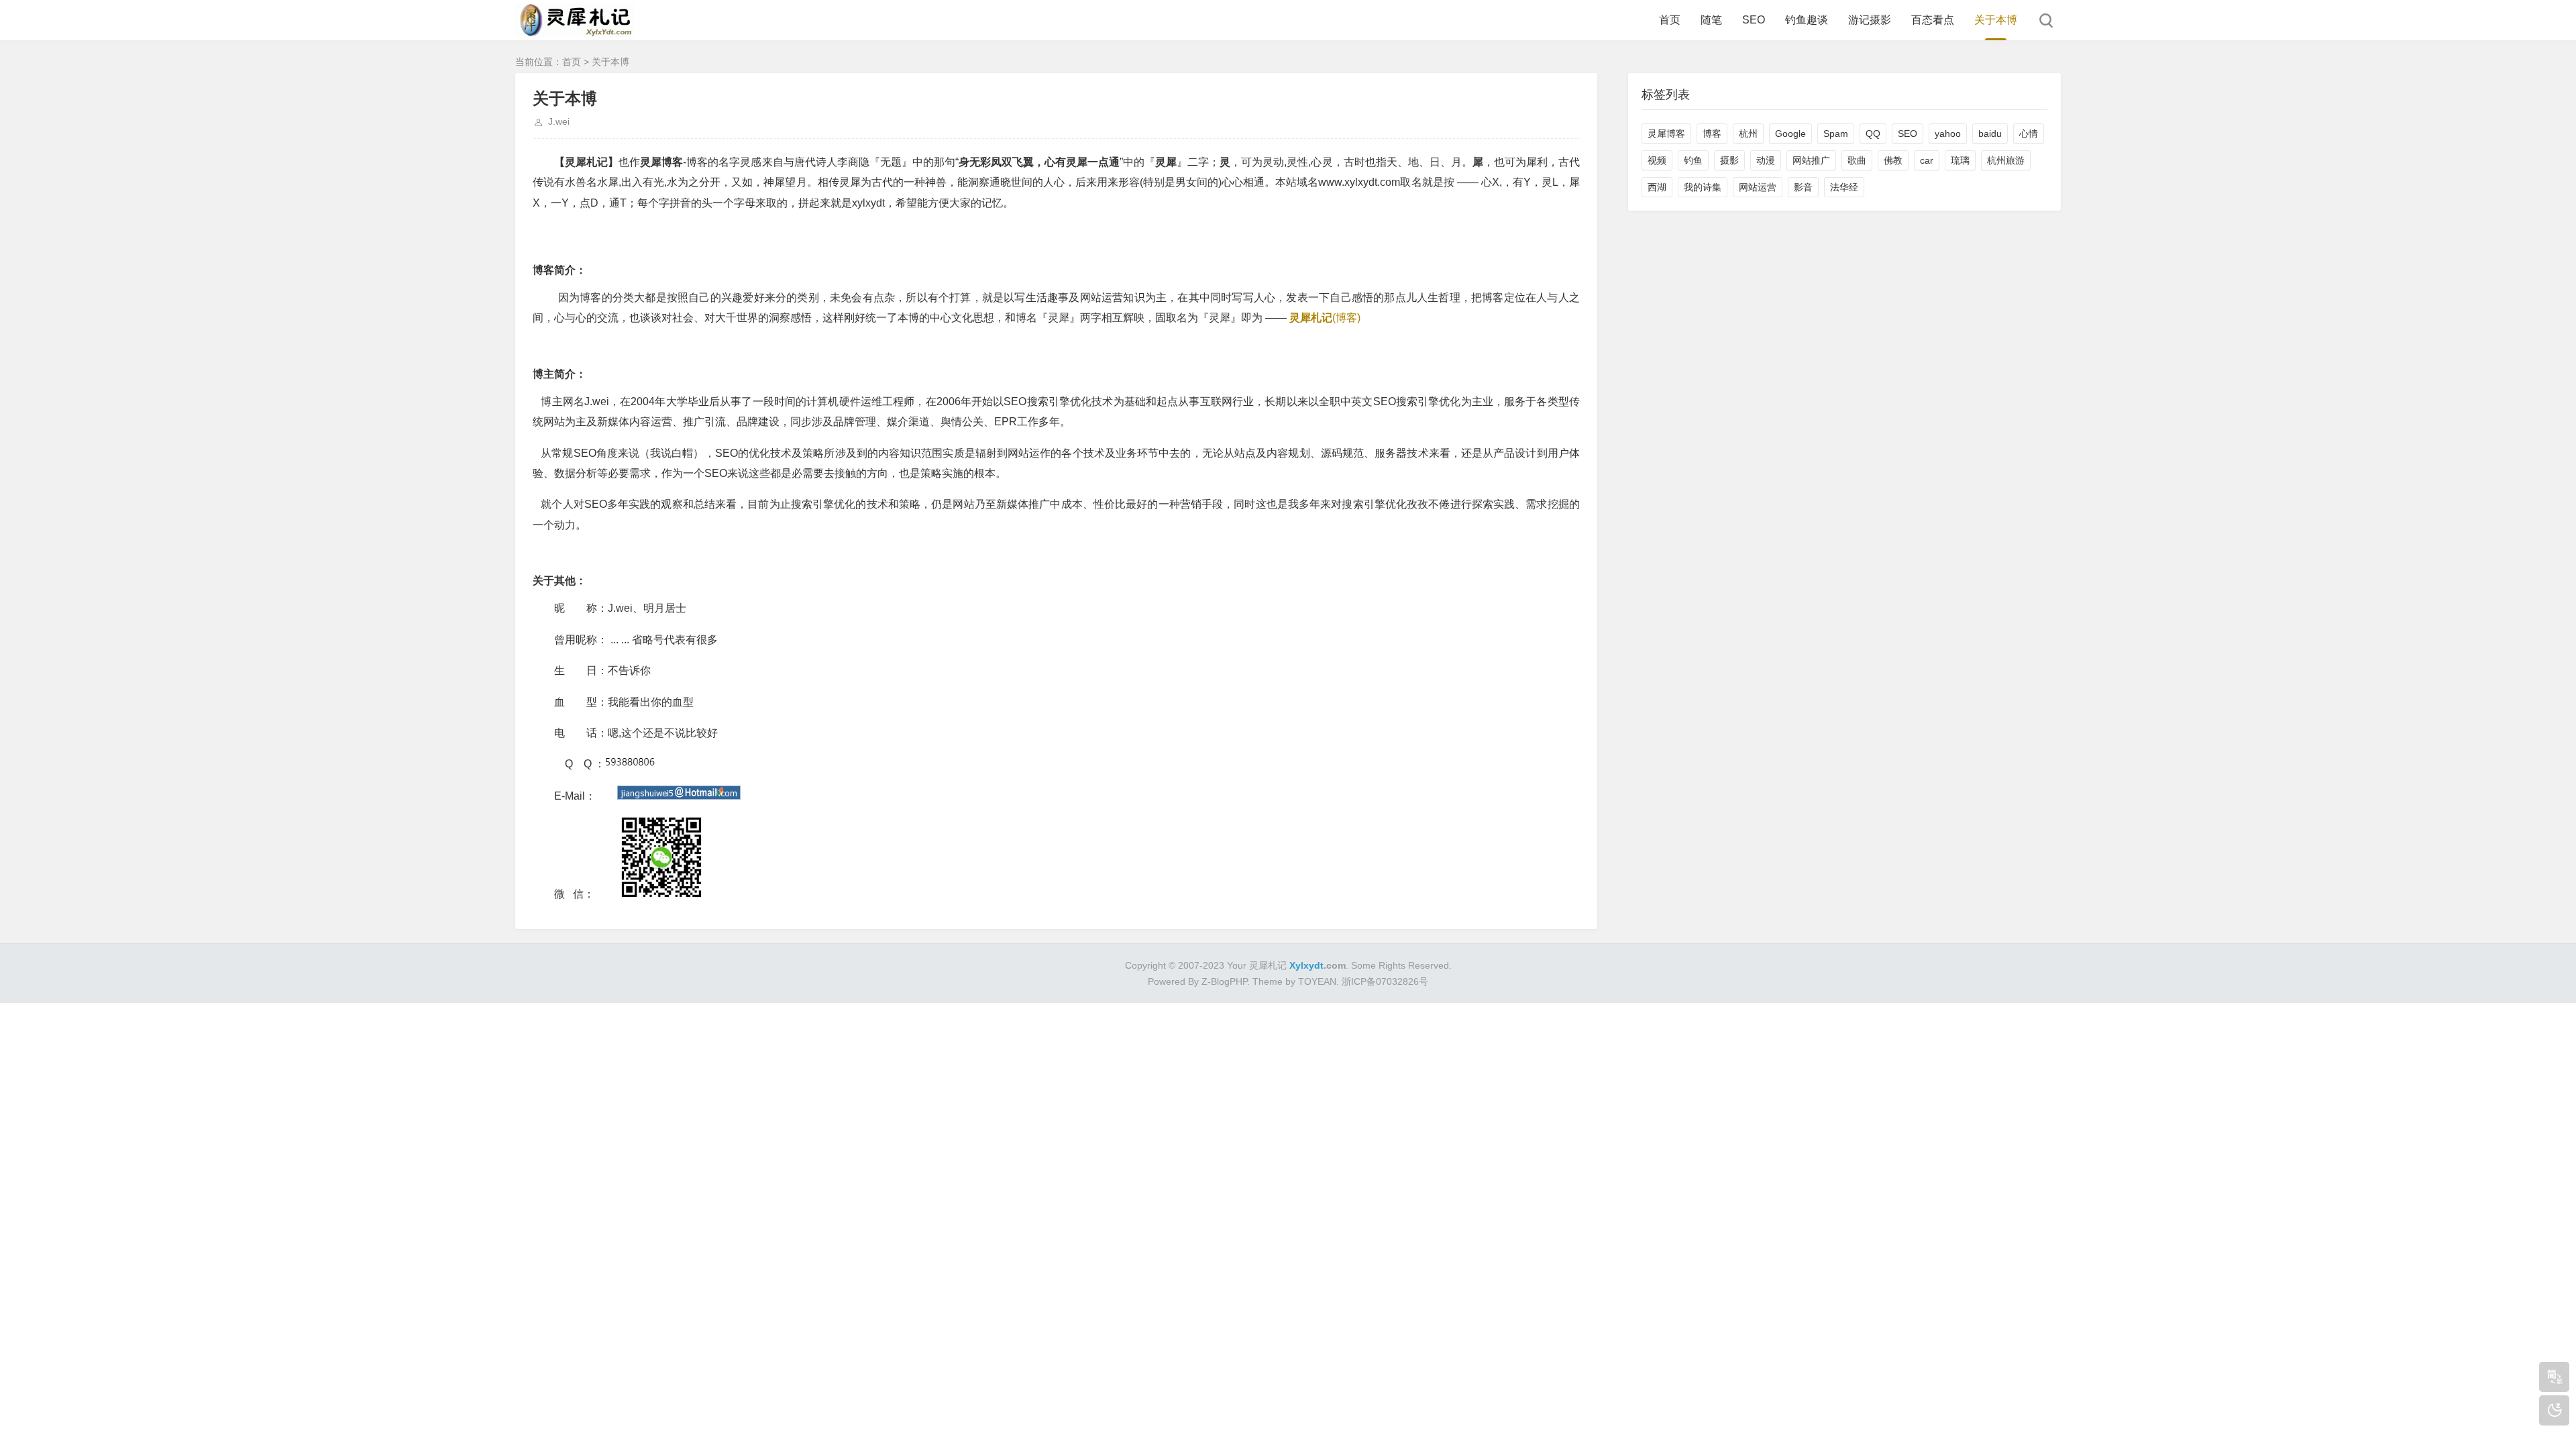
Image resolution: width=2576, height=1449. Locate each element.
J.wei (559, 121)
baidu (1990, 133)
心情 (2029, 133)
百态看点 (1933, 20)
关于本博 (1996, 20)
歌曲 (1857, 160)
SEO (1754, 20)
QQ (1873, 133)
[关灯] (2554, 1410)
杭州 (1748, 133)
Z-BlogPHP (1224, 981)
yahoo (1948, 133)
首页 (1670, 20)
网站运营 (1758, 187)
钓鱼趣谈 (1807, 20)
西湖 (1657, 187)
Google (1790, 133)
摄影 (1729, 160)
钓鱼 (1693, 160)
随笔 (1711, 20)
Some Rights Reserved (1400, 965)
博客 (1712, 133)
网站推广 (1811, 160)
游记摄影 (1870, 20)
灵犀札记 (1268, 965)
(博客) (1325, 318)
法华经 (1844, 187)
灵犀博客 (1666, 133)
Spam (1836, 133)
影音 (1803, 187)
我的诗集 (1703, 187)
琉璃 (1960, 160)
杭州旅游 (2006, 160)
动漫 (1766, 160)
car (1927, 160)
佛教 (1893, 160)
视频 (1657, 160)
